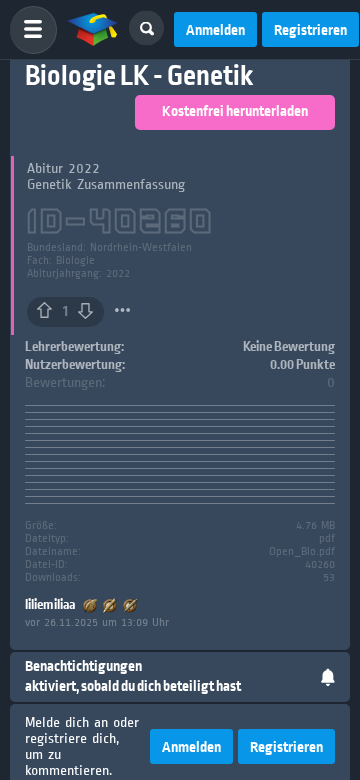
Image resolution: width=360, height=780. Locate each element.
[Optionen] (122, 310)
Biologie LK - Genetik (139, 76)
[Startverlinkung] (93, 30)
